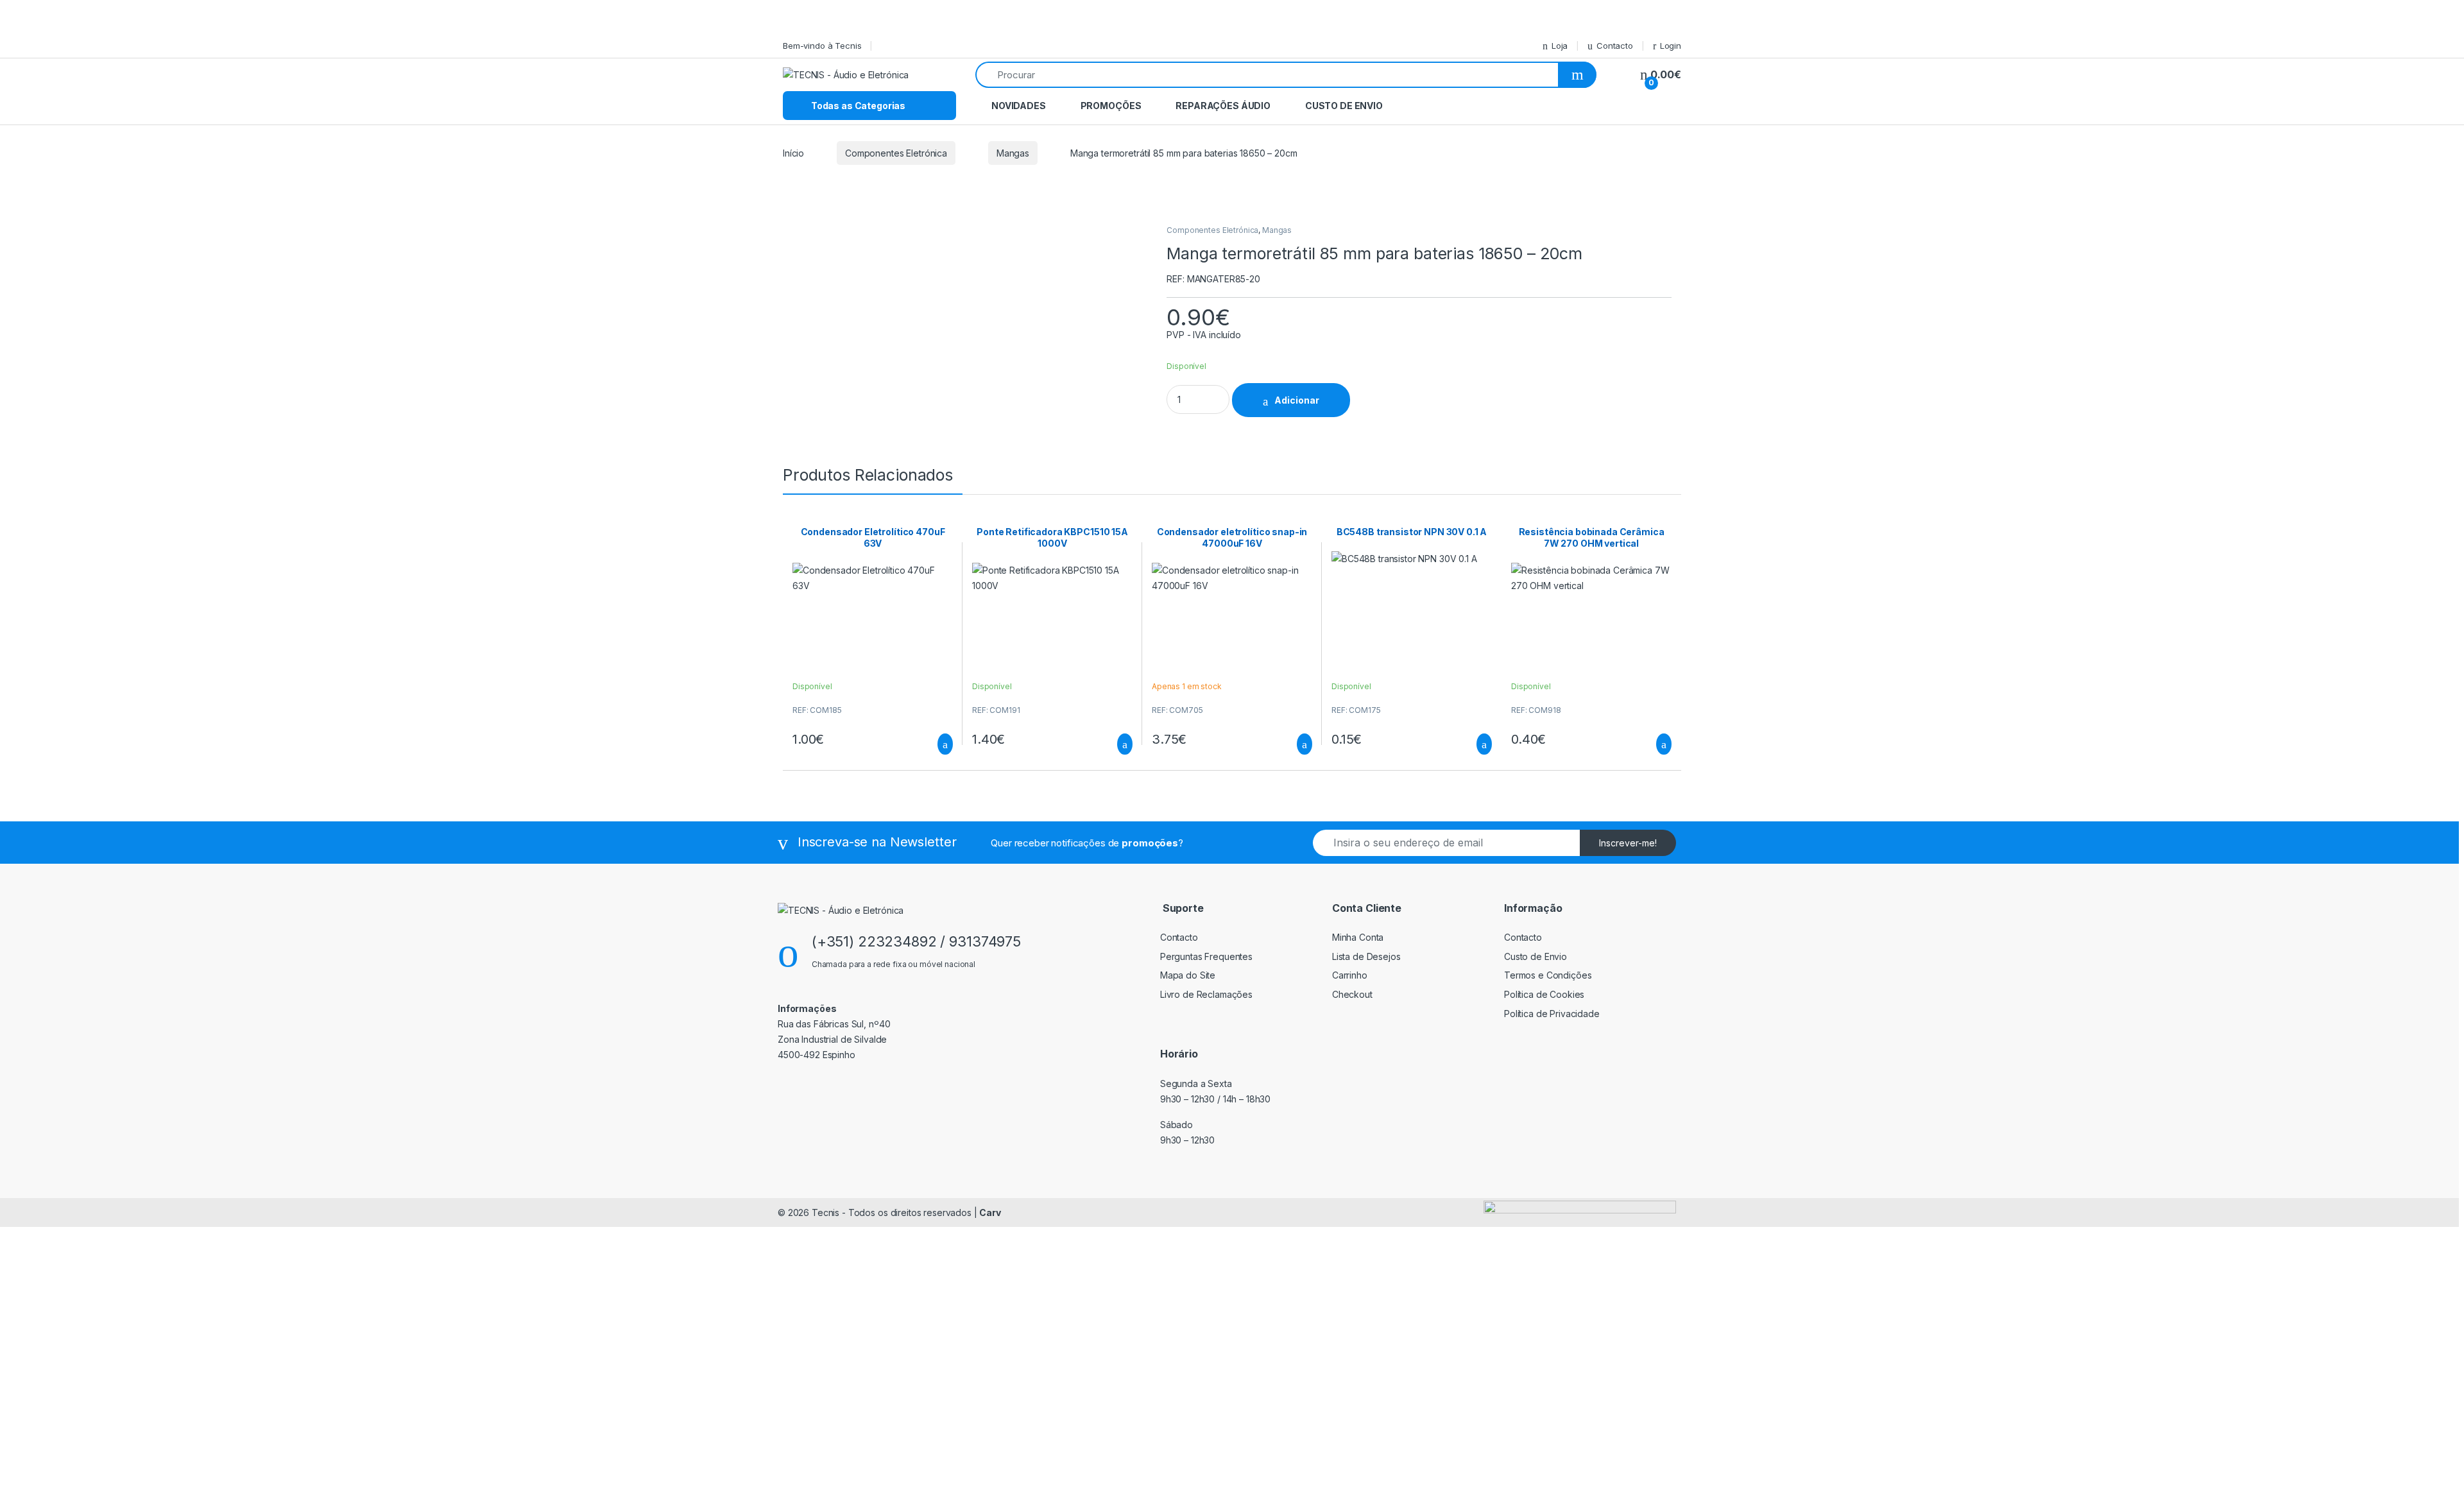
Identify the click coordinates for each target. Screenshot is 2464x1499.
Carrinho (1350, 975)
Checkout (1352, 994)
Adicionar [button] (933, 744)
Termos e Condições (1548, 975)
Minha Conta (1358, 937)
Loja (1560, 46)
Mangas (1013, 153)
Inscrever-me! (1628, 843)
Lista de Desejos (1366, 956)
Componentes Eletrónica (896, 153)
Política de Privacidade (1552, 1014)
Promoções (1111, 106)
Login (1671, 46)
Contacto (1615, 46)
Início (793, 153)
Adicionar (1297, 400)
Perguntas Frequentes (1206, 956)
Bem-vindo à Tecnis (822, 46)
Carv (990, 1212)
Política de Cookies (1544, 994)
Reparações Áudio (1223, 106)
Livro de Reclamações (1206, 994)
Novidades (1019, 106)
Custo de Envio (1344, 106)
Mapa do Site (1188, 975)
